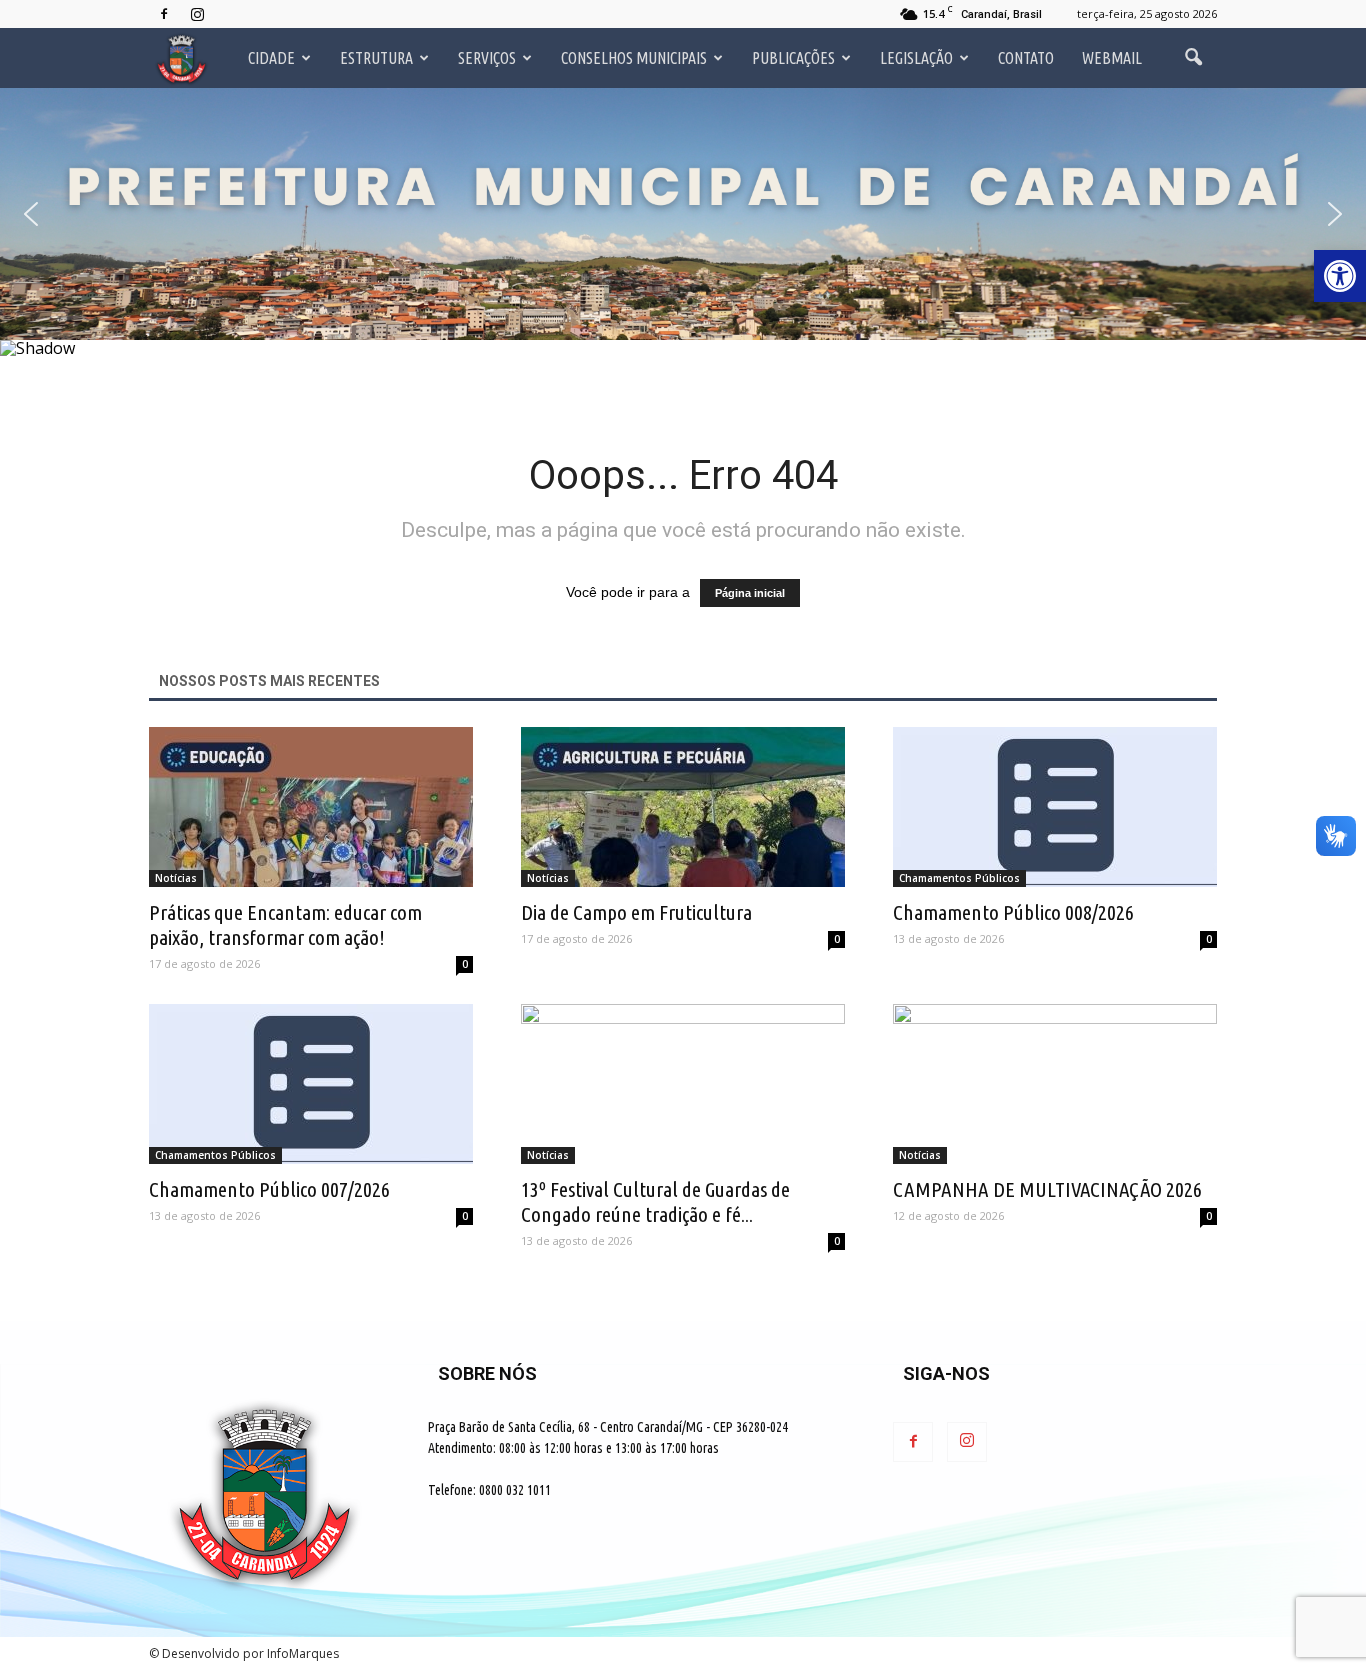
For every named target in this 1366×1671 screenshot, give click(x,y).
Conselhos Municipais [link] (634, 58)
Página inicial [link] (750, 593)
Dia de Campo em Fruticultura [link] (636, 912)
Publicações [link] (793, 58)
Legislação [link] (916, 58)
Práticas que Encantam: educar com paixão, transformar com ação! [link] (285, 924)
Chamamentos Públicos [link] (959, 878)
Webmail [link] (1112, 58)
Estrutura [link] (376, 58)
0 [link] (465, 964)
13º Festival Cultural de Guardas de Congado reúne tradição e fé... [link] (655, 1201)
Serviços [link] (487, 58)
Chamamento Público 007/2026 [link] (269, 1189)
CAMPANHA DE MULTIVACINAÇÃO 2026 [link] (1047, 1189)
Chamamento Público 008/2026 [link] (1013, 912)
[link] (1340, 276)
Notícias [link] (176, 878)
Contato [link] (1026, 58)
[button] (31, 214)
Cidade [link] (271, 58)
